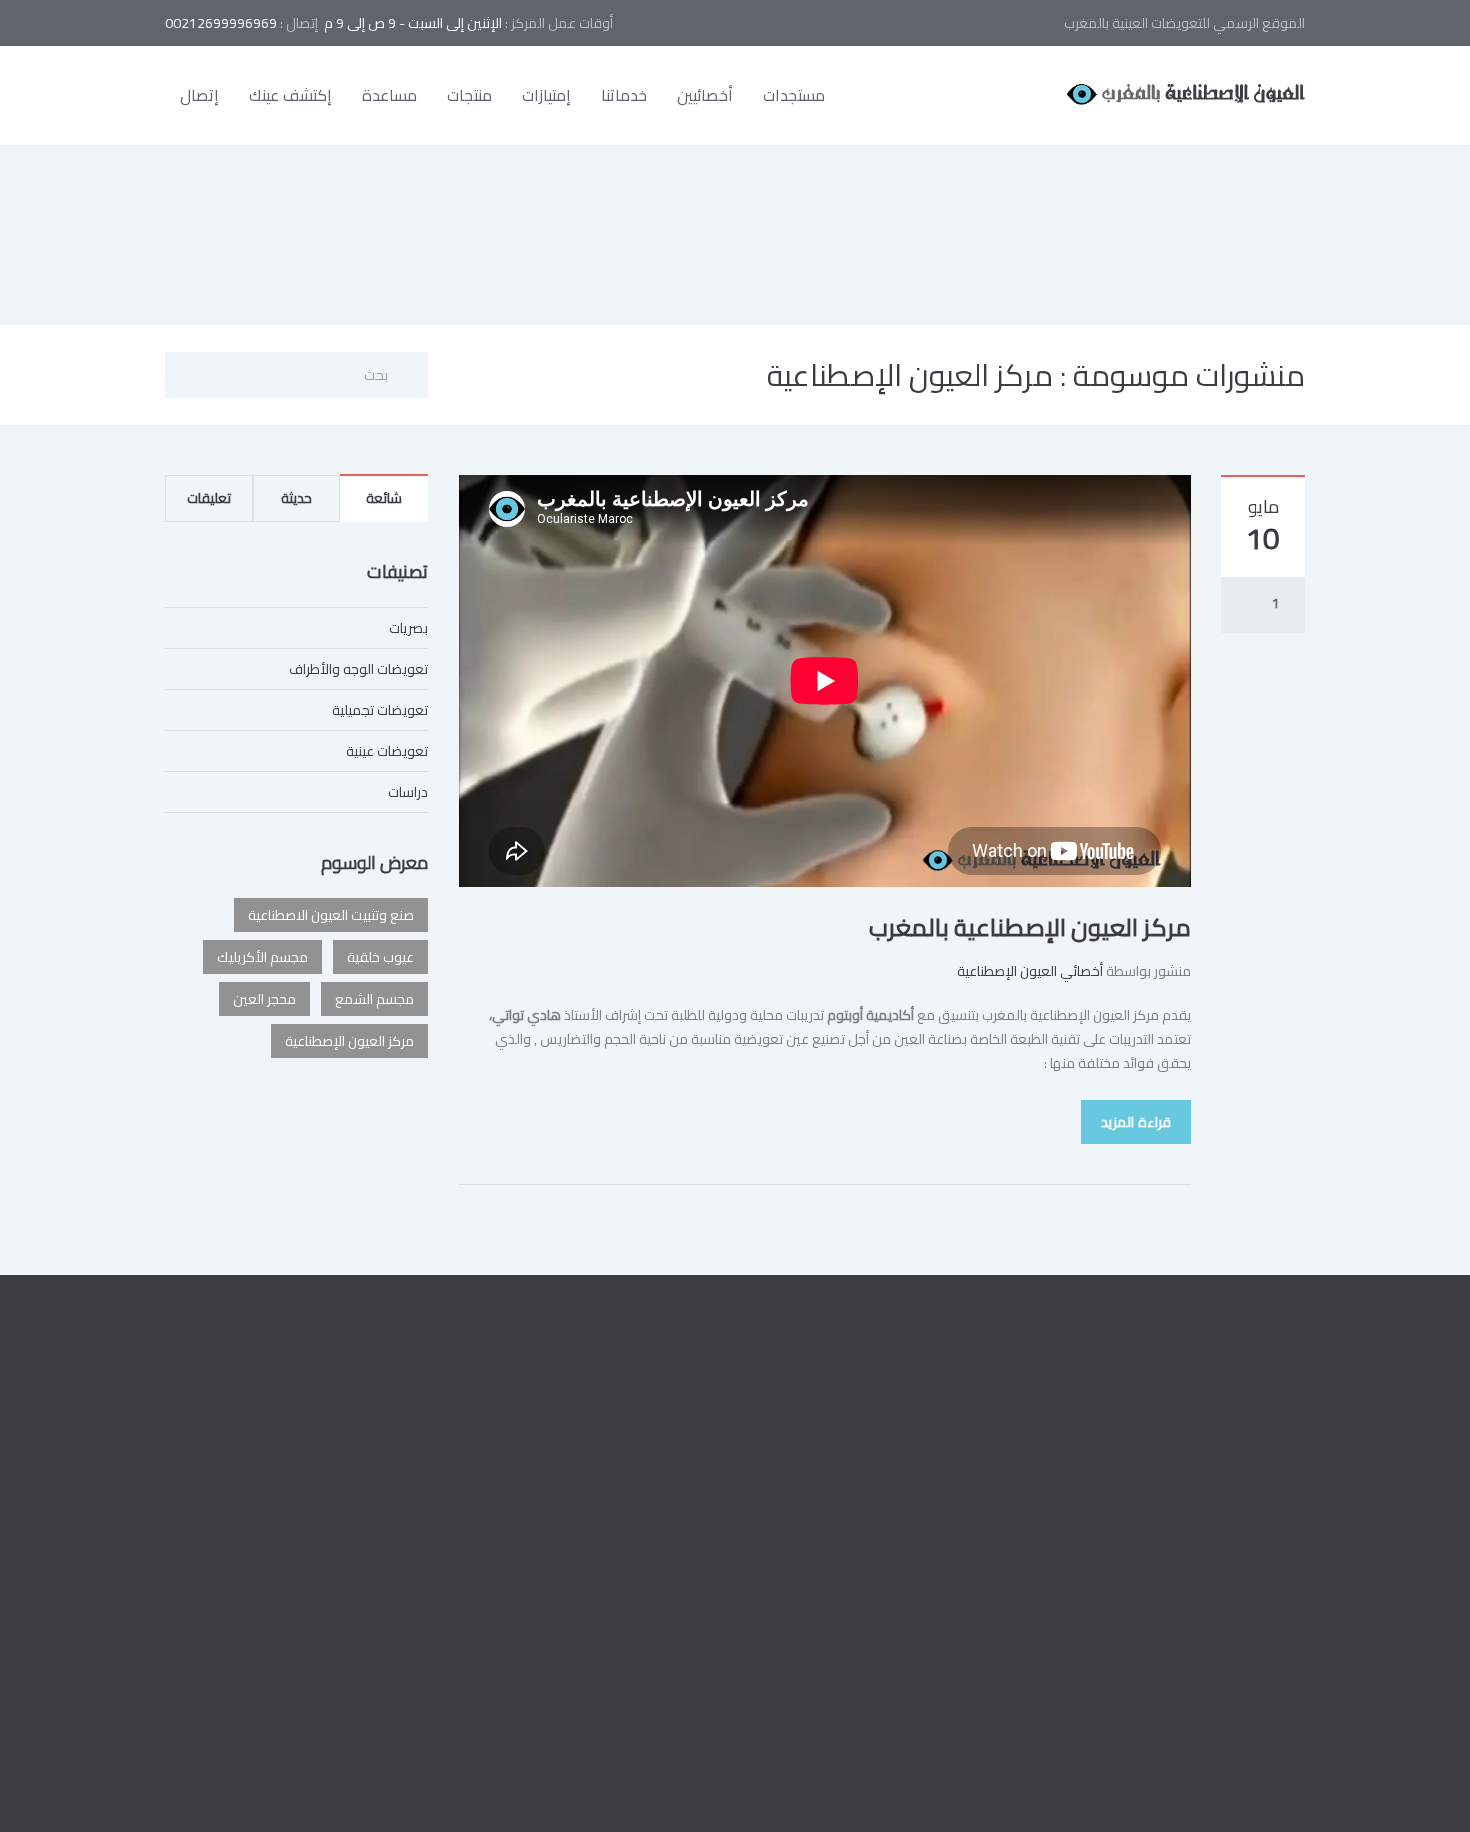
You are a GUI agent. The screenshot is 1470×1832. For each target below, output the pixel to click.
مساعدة (389, 95)
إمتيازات (546, 95)
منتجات (469, 95)
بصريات (408, 628)
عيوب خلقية (380, 957)
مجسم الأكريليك (262, 957)
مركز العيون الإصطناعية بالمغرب (1030, 927)
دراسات (408, 792)
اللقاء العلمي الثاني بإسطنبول (635, 1583)
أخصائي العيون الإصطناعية (1030, 971)
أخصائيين (705, 95)
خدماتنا (624, 95)
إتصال (199, 95)
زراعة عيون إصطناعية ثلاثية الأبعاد (628, 1448)
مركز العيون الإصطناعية (349, 1041)
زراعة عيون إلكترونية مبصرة (644, 1538)
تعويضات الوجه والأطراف (358, 669)
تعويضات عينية (387, 751)
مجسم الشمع (374, 999)
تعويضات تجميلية (380, 710)
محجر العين (264, 999)
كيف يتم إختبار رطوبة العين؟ (642, 1493)
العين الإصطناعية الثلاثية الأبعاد (634, 1628)
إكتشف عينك (290, 95)
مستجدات (794, 95)
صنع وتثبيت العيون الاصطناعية (331, 915)
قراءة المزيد (1136, 1122)
